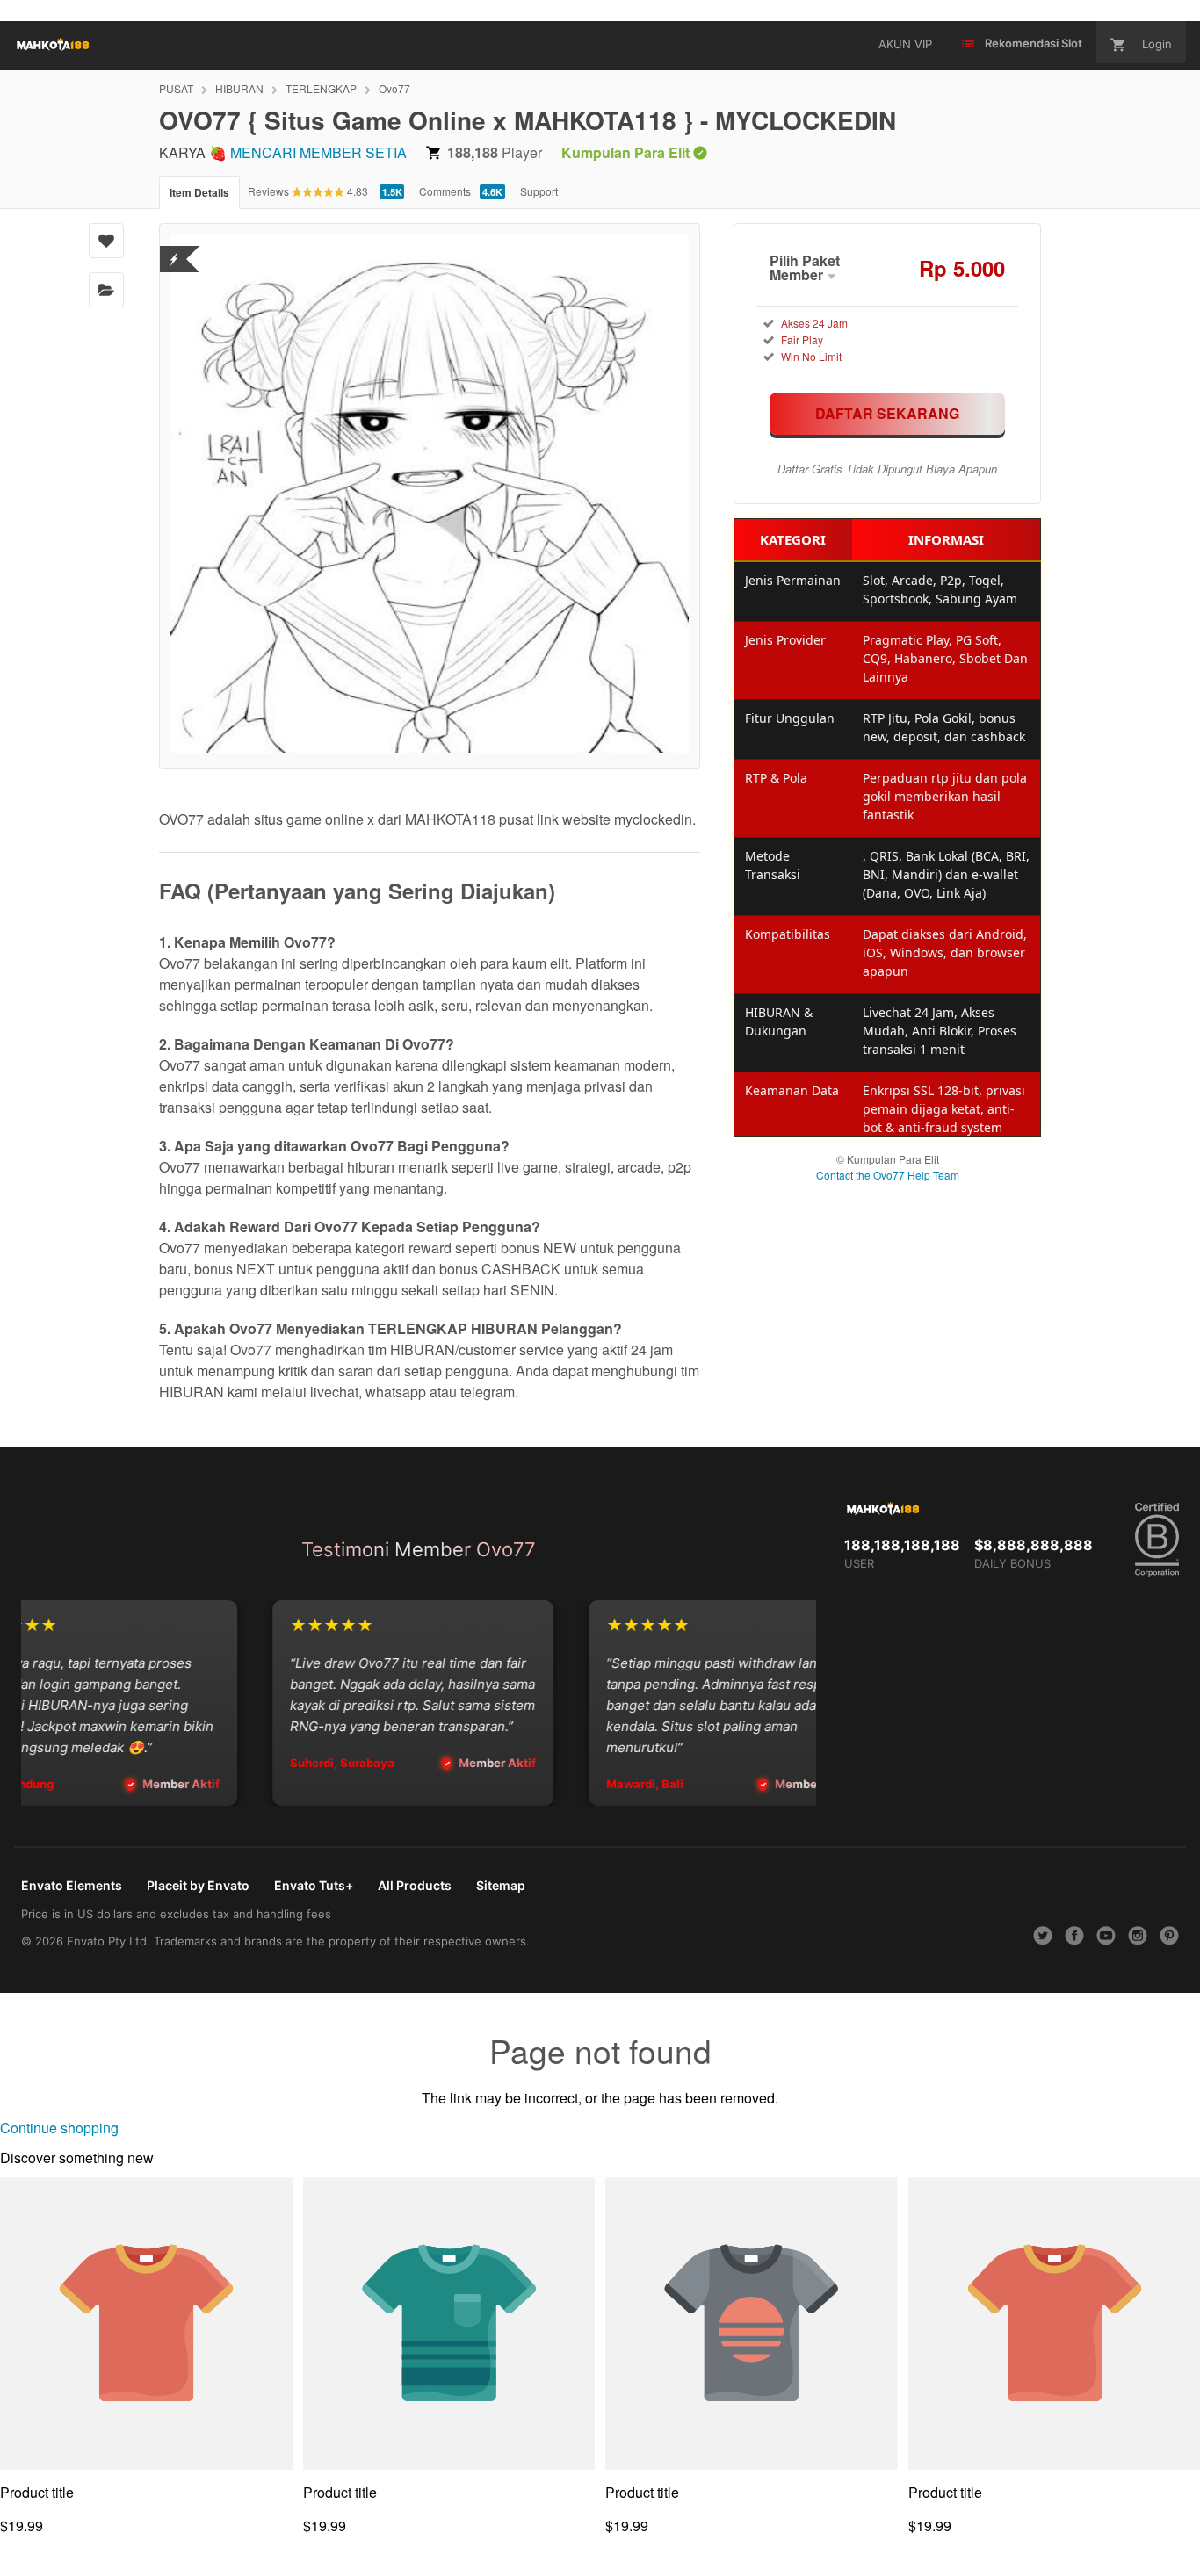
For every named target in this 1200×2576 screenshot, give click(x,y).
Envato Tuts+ (314, 1885)
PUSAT (176, 88)
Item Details (199, 192)
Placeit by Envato (198, 1885)
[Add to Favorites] (106, 241)
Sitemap (501, 1885)
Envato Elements (72, 1885)
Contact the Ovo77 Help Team (888, 1175)
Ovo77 (394, 88)
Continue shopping (59, 2128)
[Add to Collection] (106, 290)
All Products (415, 1885)
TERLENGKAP (321, 88)
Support (539, 191)
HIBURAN (239, 88)
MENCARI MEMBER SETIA (318, 152)
